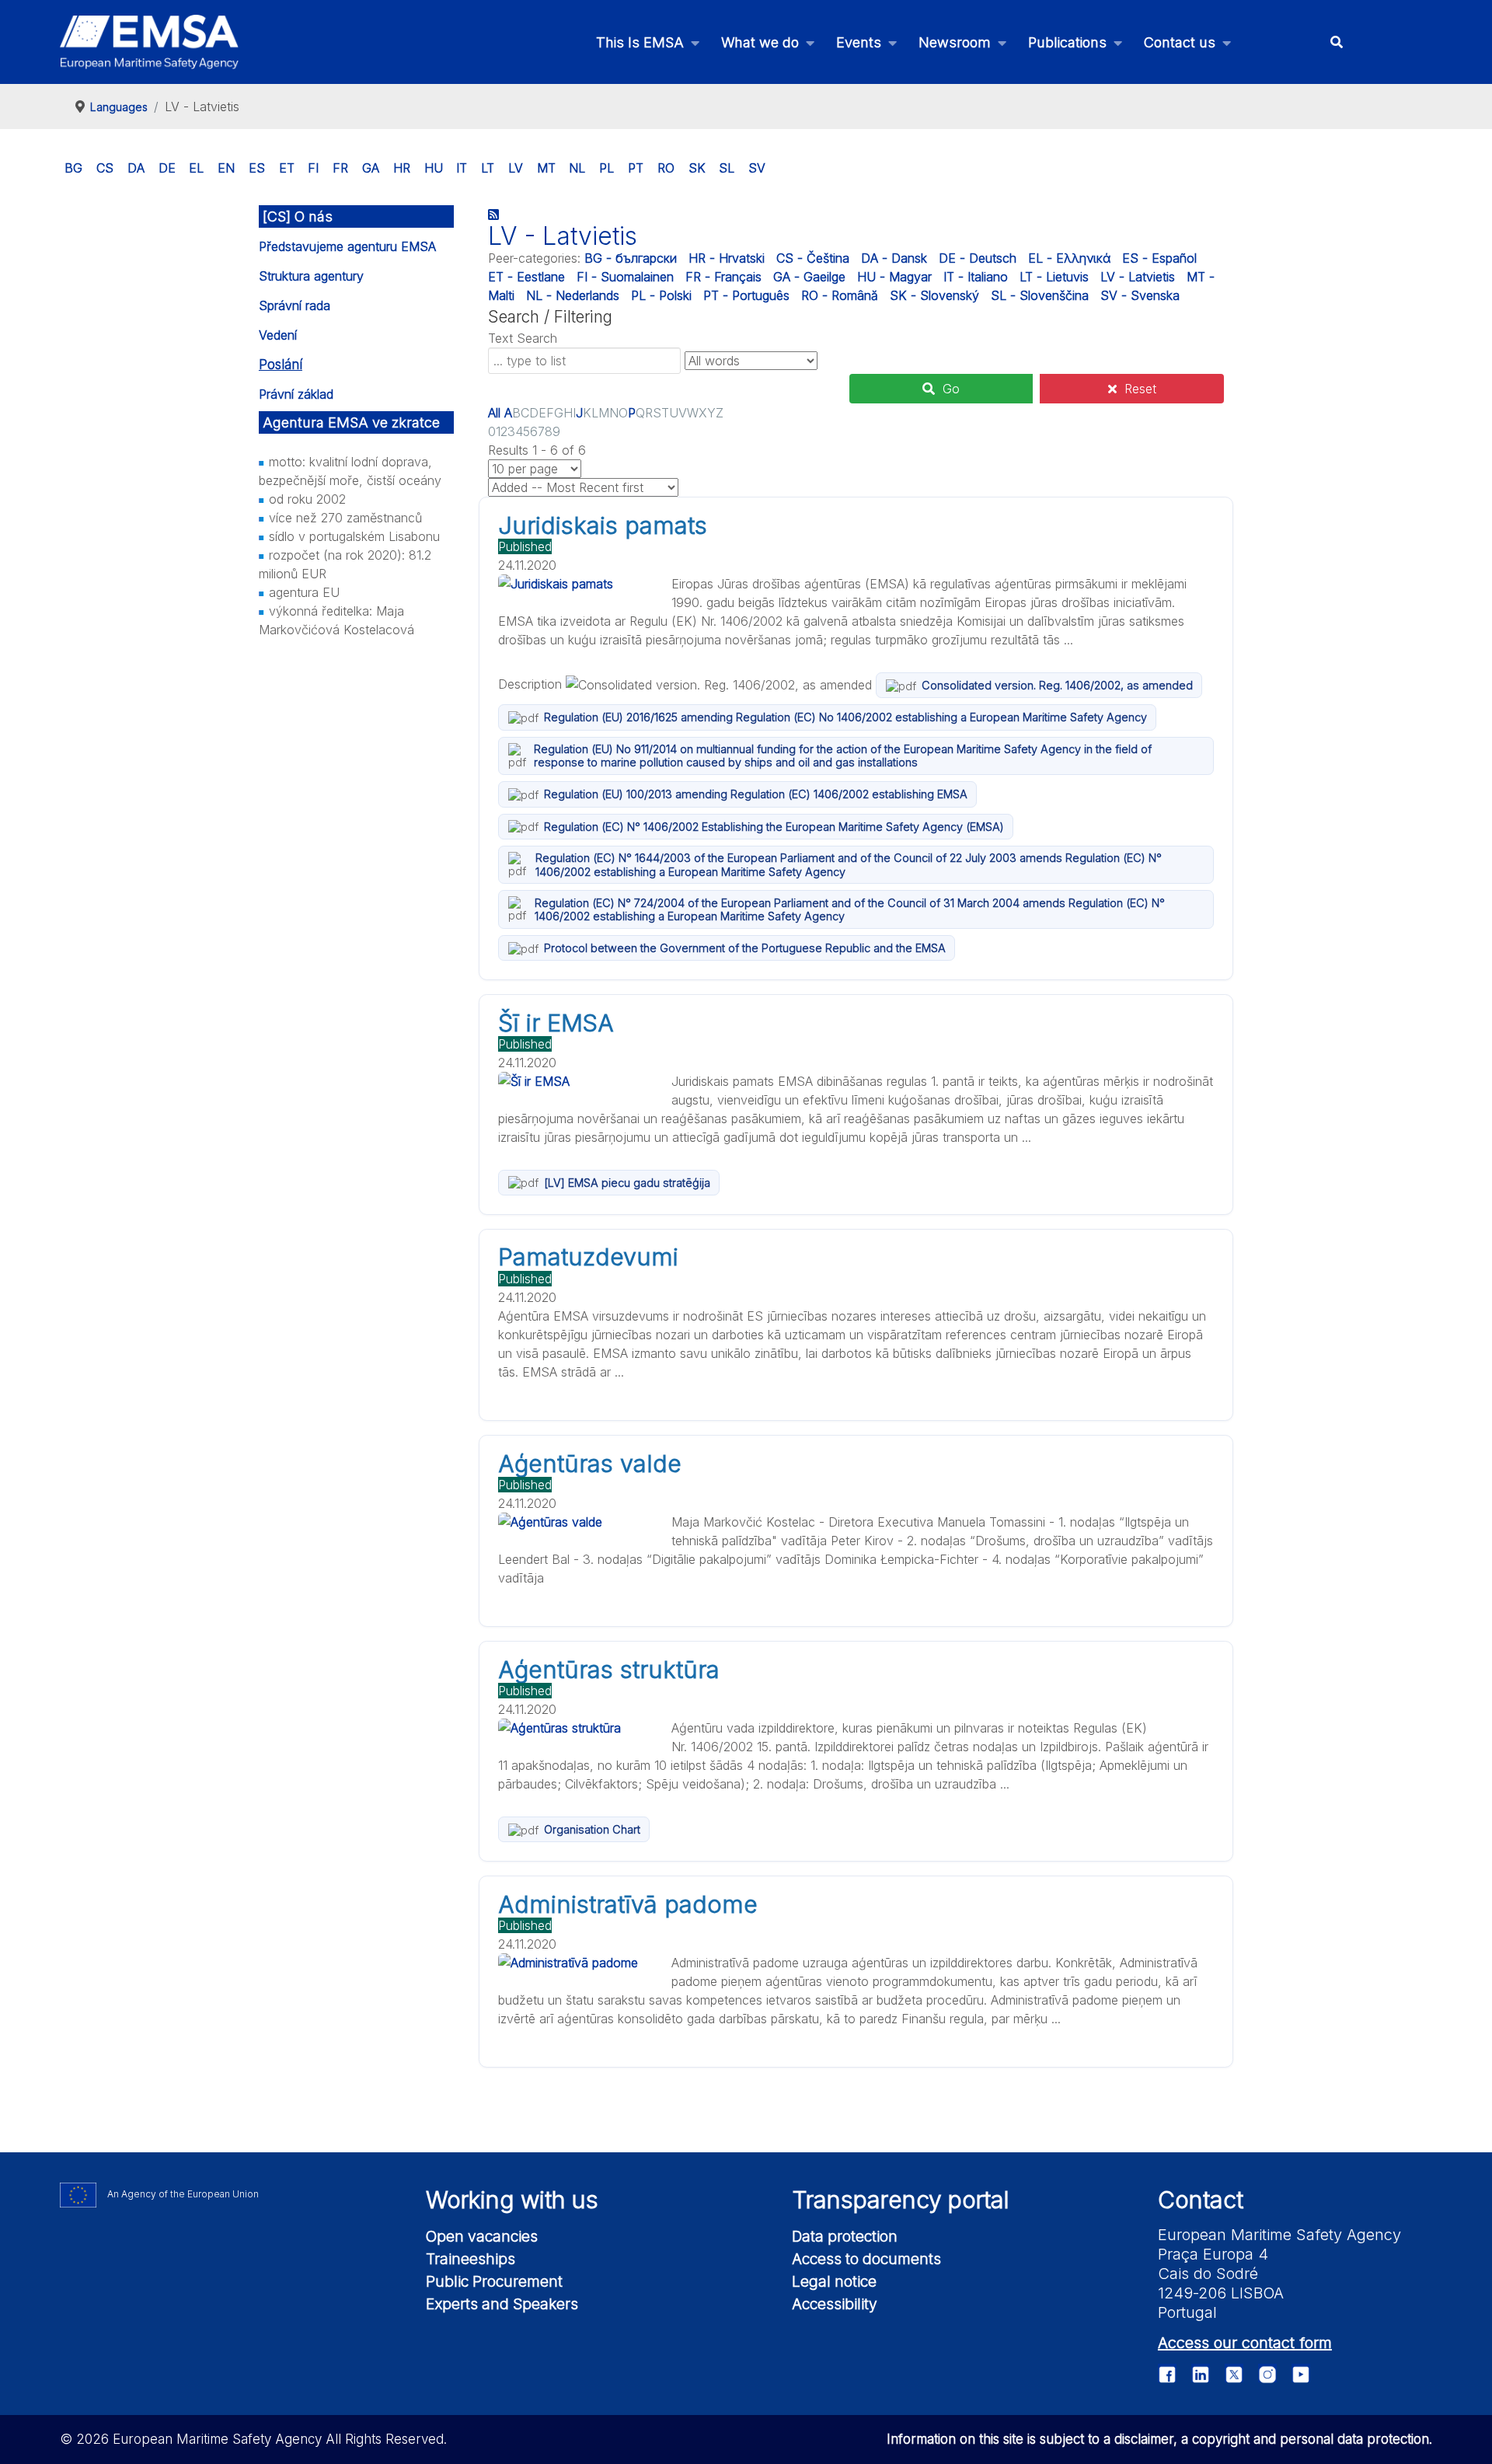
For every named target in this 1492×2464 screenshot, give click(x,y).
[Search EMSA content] (1336, 42)
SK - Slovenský (934, 295)
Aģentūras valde (590, 1464)
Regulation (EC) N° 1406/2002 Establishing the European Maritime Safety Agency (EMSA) (774, 827)
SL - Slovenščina (1040, 295)
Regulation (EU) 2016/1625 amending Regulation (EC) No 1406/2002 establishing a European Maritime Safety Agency (845, 717)
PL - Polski (661, 295)
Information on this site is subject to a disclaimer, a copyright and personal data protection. (1159, 2439)
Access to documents (866, 2259)
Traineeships (471, 2259)
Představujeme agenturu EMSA (347, 246)
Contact (1201, 2200)
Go (951, 389)
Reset (1140, 389)
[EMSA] (149, 42)
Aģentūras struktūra (609, 1670)
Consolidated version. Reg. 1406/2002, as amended (1057, 685)
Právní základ (296, 394)
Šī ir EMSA (556, 1023)
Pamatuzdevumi (588, 1257)
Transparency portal (901, 2200)
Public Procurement (494, 2281)
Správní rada (295, 305)
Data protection (845, 2236)
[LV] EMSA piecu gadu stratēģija (627, 1183)
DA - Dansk (894, 258)
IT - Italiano (976, 277)
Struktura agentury (311, 276)
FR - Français (723, 277)
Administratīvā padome (628, 1904)
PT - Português (746, 295)
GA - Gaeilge (809, 277)
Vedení (278, 335)
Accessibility (835, 2304)
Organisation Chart (592, 1829)
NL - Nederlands (573, 295)
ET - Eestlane (526, 277)
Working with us (512, 2200)
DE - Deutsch (978, 258)
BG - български (631, 258)
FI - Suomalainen (625, 277)
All (494, 413)
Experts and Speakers (502, 2304)
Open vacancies (482, 2236)
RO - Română (840, 295)
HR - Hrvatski (727, 258)
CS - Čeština (813, 258)
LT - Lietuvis (1054, 277)
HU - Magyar (894, 277)
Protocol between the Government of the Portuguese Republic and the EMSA (745, 948)
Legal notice (834, 2281)
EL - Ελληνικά (1069, 258)
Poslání (281, 365)
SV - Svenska (1140, 295)
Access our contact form (1245, 2343)
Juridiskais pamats (603, 525)
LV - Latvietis (1138, 277)
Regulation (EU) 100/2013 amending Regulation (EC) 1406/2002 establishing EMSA (756, 794)
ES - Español (1159, 258)
